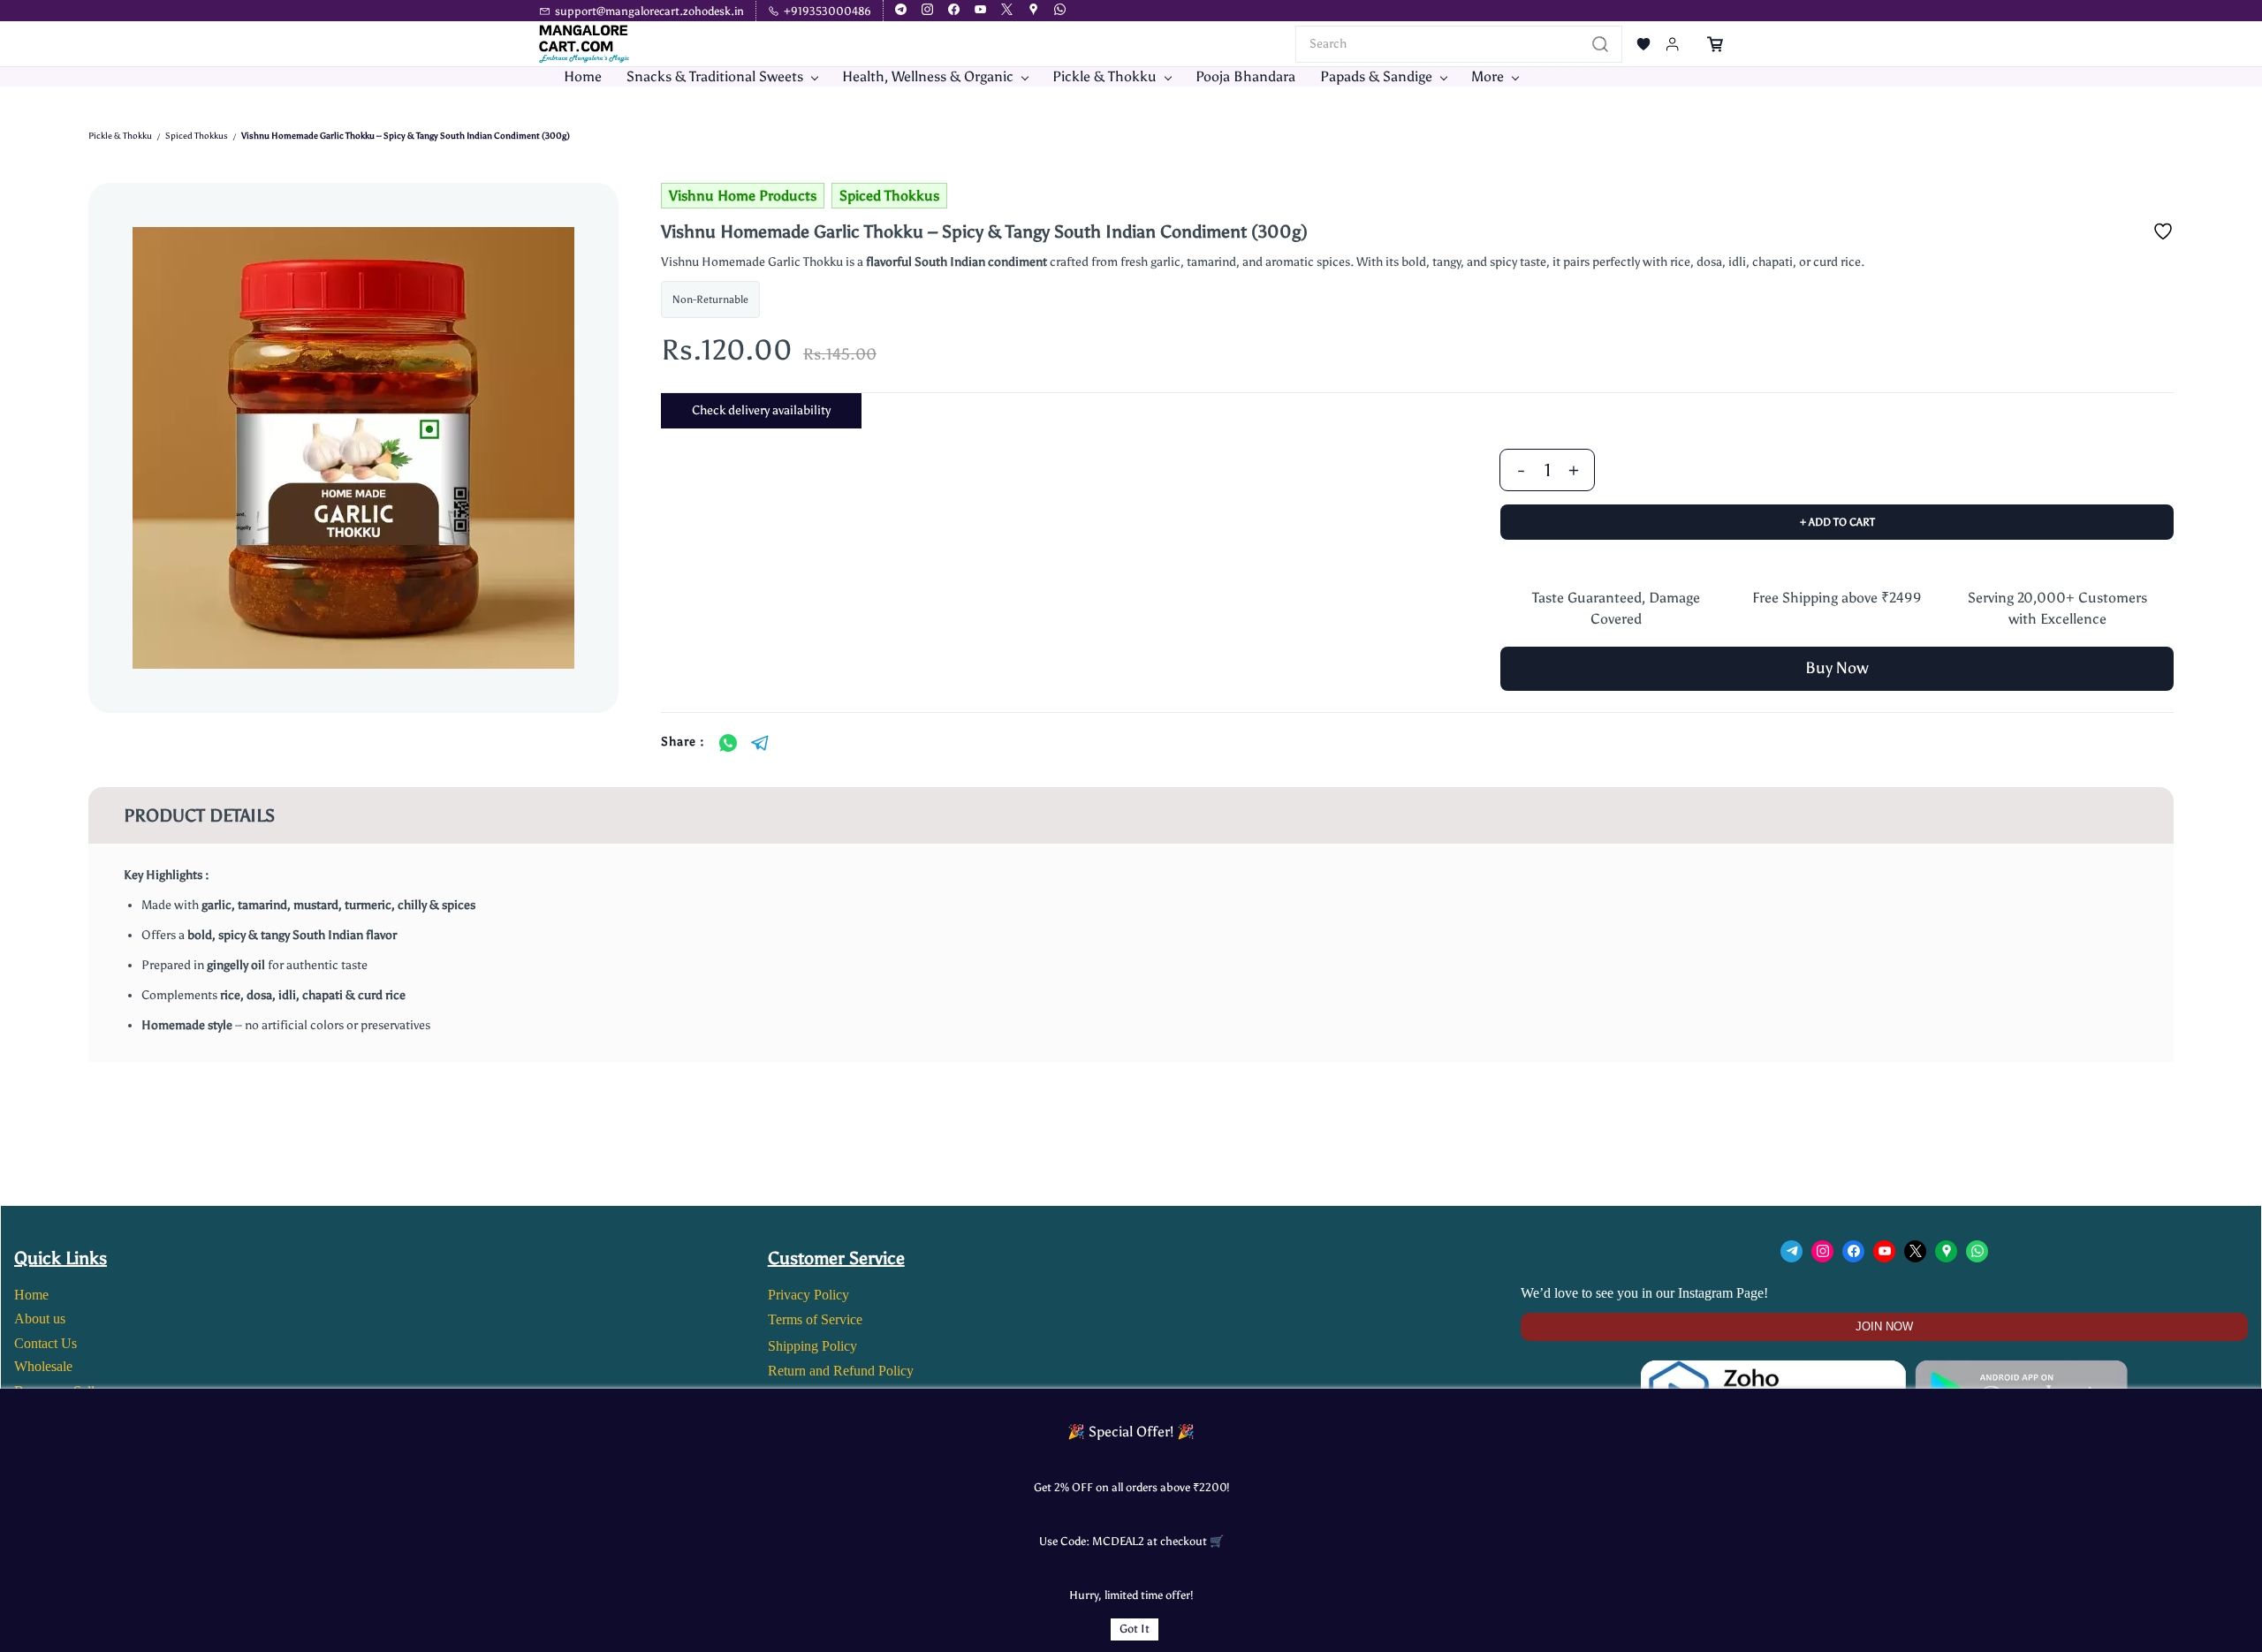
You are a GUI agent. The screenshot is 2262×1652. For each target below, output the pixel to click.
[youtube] (980, 11)
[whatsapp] (1060, 11)
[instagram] (927, 11)
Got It (1135, 1629)
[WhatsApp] (728, 743)
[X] (1915, 1251)
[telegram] (901, 11)
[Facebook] (1853, 1251)
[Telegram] (760, 743)
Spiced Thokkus (197, 136)
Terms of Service (815, 1319)
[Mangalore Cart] (1884, 1371)
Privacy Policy (808, 1295)
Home (31, 1295)
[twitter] (1007, 11)
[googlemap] (1033, 11)
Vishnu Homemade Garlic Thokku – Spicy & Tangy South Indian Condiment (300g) (406, 136)
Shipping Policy (812, 1346)
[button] (1643, 44)
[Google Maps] (1946, 1251)
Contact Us (46, 1343)
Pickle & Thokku (120, 136)
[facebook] (954, 11)
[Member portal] (1673, 44)
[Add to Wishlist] (2163, 231)
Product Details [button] (199, 815)
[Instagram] (1822, 1251)
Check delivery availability (761, 410)
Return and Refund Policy (841, 1371)
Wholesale (43, 1366)
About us (40, 1319)
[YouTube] (1884, 1251)
